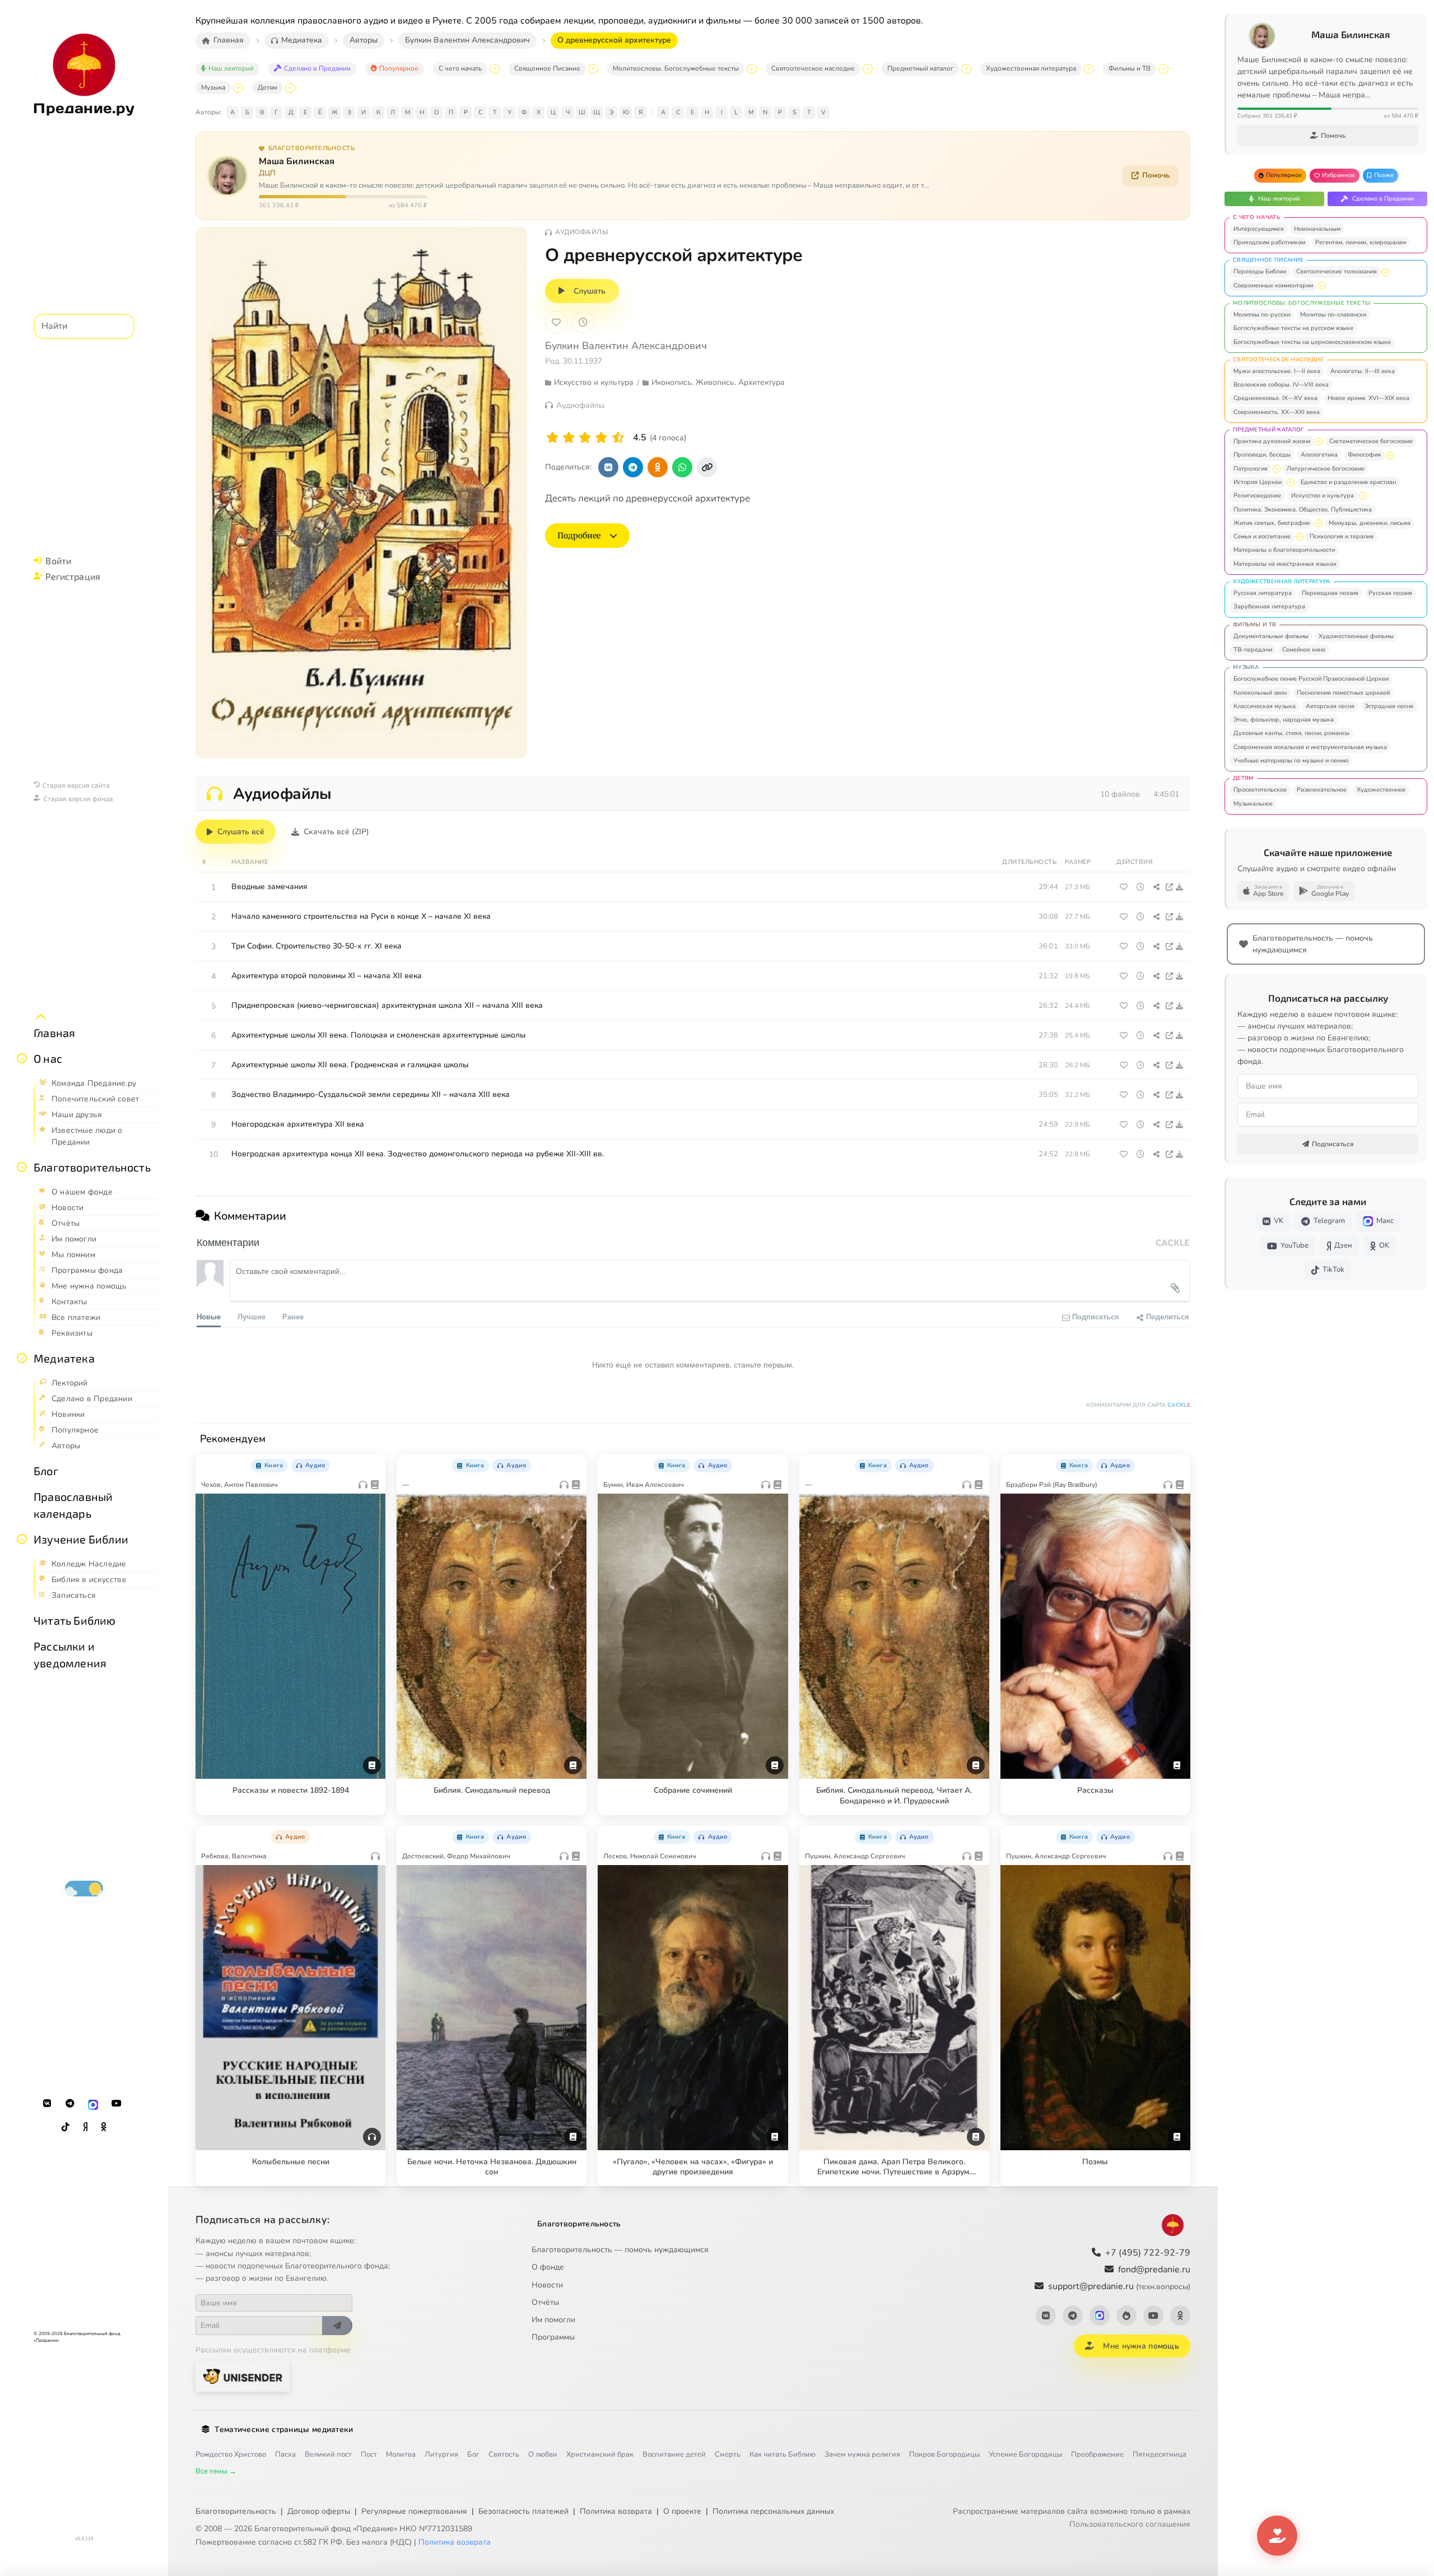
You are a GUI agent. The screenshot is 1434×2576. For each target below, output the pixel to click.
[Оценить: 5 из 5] (618, 438)
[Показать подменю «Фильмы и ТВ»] (1163, 69)
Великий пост (328, 2454)
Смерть (728, 2454)
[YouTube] (117, 2104)
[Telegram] (70, 2104)
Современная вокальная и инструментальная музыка (1310, 747)
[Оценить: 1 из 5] (553, 438)
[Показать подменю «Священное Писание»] (593, 69)
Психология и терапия (1342, 536)
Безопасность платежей (523, 2511)
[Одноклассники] (104, 2127)
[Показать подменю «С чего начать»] (495, 69)
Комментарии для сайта (1138, 1405)
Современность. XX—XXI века (1277, 412)
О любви (543, 2454)
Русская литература (1263, 593)
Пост (369, 2454)
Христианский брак (600, 2454)
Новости (547, 2285)
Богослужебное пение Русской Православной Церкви (1311, 679)
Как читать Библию (783, 2454)
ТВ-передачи (1253, 650)
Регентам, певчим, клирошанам (1361, 242)
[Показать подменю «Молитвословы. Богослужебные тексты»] (752, 69)
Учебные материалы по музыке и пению (1291, 761)
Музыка (213, 87)
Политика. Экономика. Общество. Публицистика (1303, 510)
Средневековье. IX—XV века (1275, 398)
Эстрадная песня (1389, 706)
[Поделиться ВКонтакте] (608, 467)
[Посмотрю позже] (371, 1463)
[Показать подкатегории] (1386, 272)
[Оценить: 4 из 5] (601, 438)
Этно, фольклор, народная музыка (1284, 720)
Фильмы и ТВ (1130, 68)
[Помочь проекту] (1277, 2536)
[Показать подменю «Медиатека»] (22, 1358)
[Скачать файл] (1180, 887)
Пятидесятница (1160, 2454)
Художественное (1381, 790)
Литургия (441, 2454)
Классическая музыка (1265, 706)
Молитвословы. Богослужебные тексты (676, 68)
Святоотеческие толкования (1337, 271)
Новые (209, 1316)
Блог (46, 1471)
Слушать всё (241, 832)
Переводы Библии (1260, 271)
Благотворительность (92, 1167)
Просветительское (1260, 790)
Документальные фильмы (1271, 636)
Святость (504, 2454)
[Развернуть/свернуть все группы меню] (41, 1017)
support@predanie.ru (1119, 2286)
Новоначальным (1317, 229)
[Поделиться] (1156, 887)
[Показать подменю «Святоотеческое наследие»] (868, 69)
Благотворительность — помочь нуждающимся (620, 2250)
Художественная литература (1031, 68)
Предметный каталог (920, 68)
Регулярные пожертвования (414, 2511)
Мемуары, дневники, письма (1370, 523)
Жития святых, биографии (1272, 523)
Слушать (590, 291)
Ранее (293, 1316)
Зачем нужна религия (862, 2454)
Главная (54, 1033)
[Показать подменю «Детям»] (290, 88)
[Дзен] (85, 2127)
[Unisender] (243, 2376)
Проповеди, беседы (1262, 455)
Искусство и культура (1323, 496)
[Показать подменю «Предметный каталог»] (966, 69)
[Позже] (583, 322)
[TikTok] (66, 2127)
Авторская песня (1330, 706)
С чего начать (460, 68)
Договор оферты (319, 2511)
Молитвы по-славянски (1333, 315)
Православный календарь (73, 1505)
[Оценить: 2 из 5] (569, 438)
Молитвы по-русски (1262, 315)
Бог (473, 2454)
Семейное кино (1304, 650)
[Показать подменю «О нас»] (22, 1058)
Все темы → (216, 2471)
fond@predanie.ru (1154, 2270)
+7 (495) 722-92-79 (1148, 2253)
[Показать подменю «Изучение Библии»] (22, 1539)
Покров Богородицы (944, 2454)
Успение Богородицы (1025, 2454)
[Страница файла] (1169, 887)
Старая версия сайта (76, 785)
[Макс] (93, 2104)
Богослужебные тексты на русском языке (1293, 328)
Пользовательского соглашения (1130, 2524)
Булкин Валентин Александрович (626, 346)
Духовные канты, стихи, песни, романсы (1291, 733)
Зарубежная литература (1269, 606)
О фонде (548, 2267)
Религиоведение (1257, 496)
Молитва (401, 2454)
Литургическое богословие (1326, 469)
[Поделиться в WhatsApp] (682, 467)
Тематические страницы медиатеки (284, 2429)
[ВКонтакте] (47, 2104)
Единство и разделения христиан (1348, 482)
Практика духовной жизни (1272, 441)
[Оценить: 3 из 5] (585, 438)
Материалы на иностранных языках (1285, 564)
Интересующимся (1259, 229)
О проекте (682, 2511)
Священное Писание (547, 68)
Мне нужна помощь (1141, 2346)
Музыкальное (1253, 804)
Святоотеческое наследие (813, 68)
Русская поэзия (1390, 593)
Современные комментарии (1273, 285)
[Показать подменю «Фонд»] (22, 1167)
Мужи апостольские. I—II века (1277, 371)
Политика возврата (616, 2511)
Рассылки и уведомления (70, 1654)
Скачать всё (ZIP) (336, 832)
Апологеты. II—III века (1363, 371)
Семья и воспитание (1262, 536)
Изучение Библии (81, 1539)
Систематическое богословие (1371, 441)
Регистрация (73, 576)
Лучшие (252, 1316)
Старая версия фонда (78, 798)
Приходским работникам (1269, 242)
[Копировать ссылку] (707, 467)
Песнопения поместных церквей (1343, 693)
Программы (553, 2337)
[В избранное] (556, 322)
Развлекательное (1322, 790)
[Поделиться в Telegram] (633, 467)
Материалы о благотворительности (1284, 550)
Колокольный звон (1260, 693)
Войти (58, 561)
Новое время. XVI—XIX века (1368, 398)
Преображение (1097, 2454)
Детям (267, 87)
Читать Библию (75, 1620)
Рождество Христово (231, 2454)
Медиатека (64, 1358)
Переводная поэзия (1330, 593)
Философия (1364, 455)
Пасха (285, 2454)
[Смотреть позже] (1140, 887)
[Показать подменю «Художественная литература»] (1089, 69)
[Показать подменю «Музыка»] (238, 88)
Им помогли (553, 2320)
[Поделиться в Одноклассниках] (658, 467)
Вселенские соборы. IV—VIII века (1281, 385)
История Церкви (1258, 482)
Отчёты (545, 2302)
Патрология (1251, 469)
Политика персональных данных (773, 2511)
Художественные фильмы (1356, 636)
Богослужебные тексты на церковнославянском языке (1312, 342)
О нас (48, 1058)
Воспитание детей (674, 2454)
